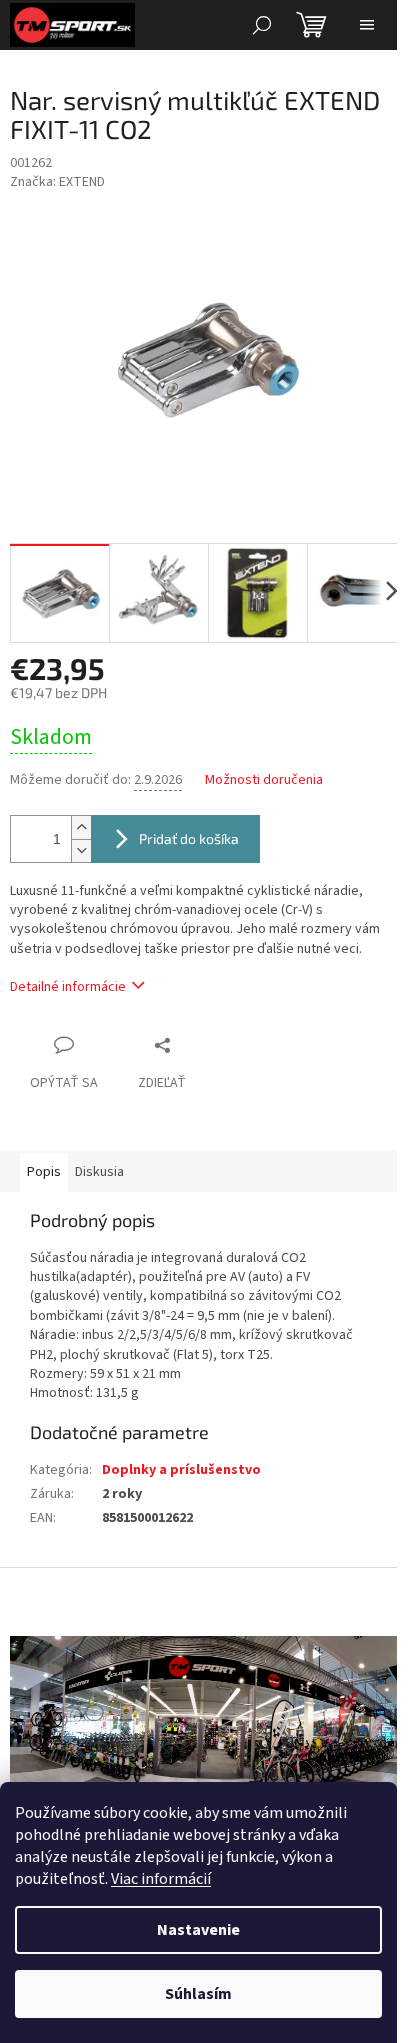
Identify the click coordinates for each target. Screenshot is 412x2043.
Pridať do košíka (189, 838)
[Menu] (367, 25)
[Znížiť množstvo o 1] (81, 850)
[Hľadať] (262, 25)
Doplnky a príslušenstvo (181, 1470)
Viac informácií (161, 1879)
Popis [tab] (44, 1172)
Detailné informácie (68, 987)
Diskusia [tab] (99, 1172)
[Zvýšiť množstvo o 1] (81, 827)
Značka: (57, 182)
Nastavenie (198, 1930)
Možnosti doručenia (264, 780)
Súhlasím (198, 1994)
